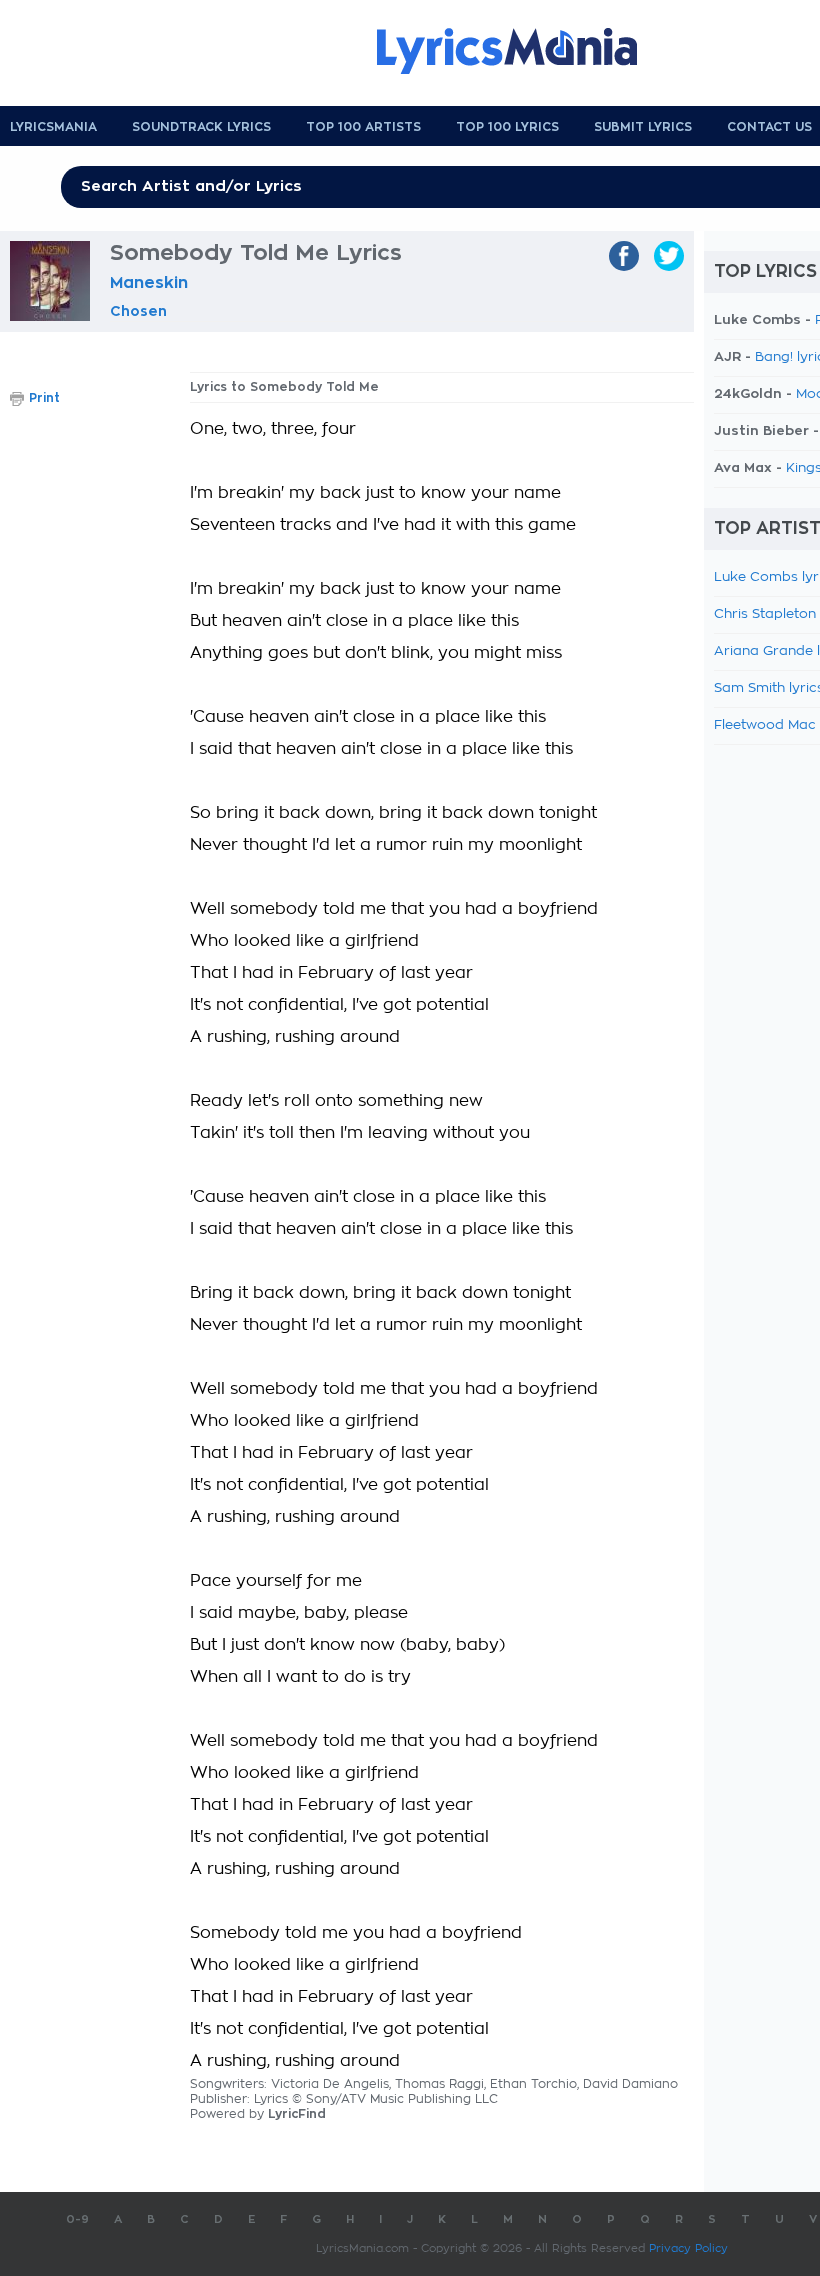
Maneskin (149, 283)
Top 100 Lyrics (507, 127)
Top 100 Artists (363, 127)
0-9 (77, 2219)
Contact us (769, 127)
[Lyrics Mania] (522, 51)
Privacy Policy (688, 2248)
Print (44, 398)
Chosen (138, 311)
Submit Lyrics (643, 127)
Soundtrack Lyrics (201, 127)
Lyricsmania (53, 127)
